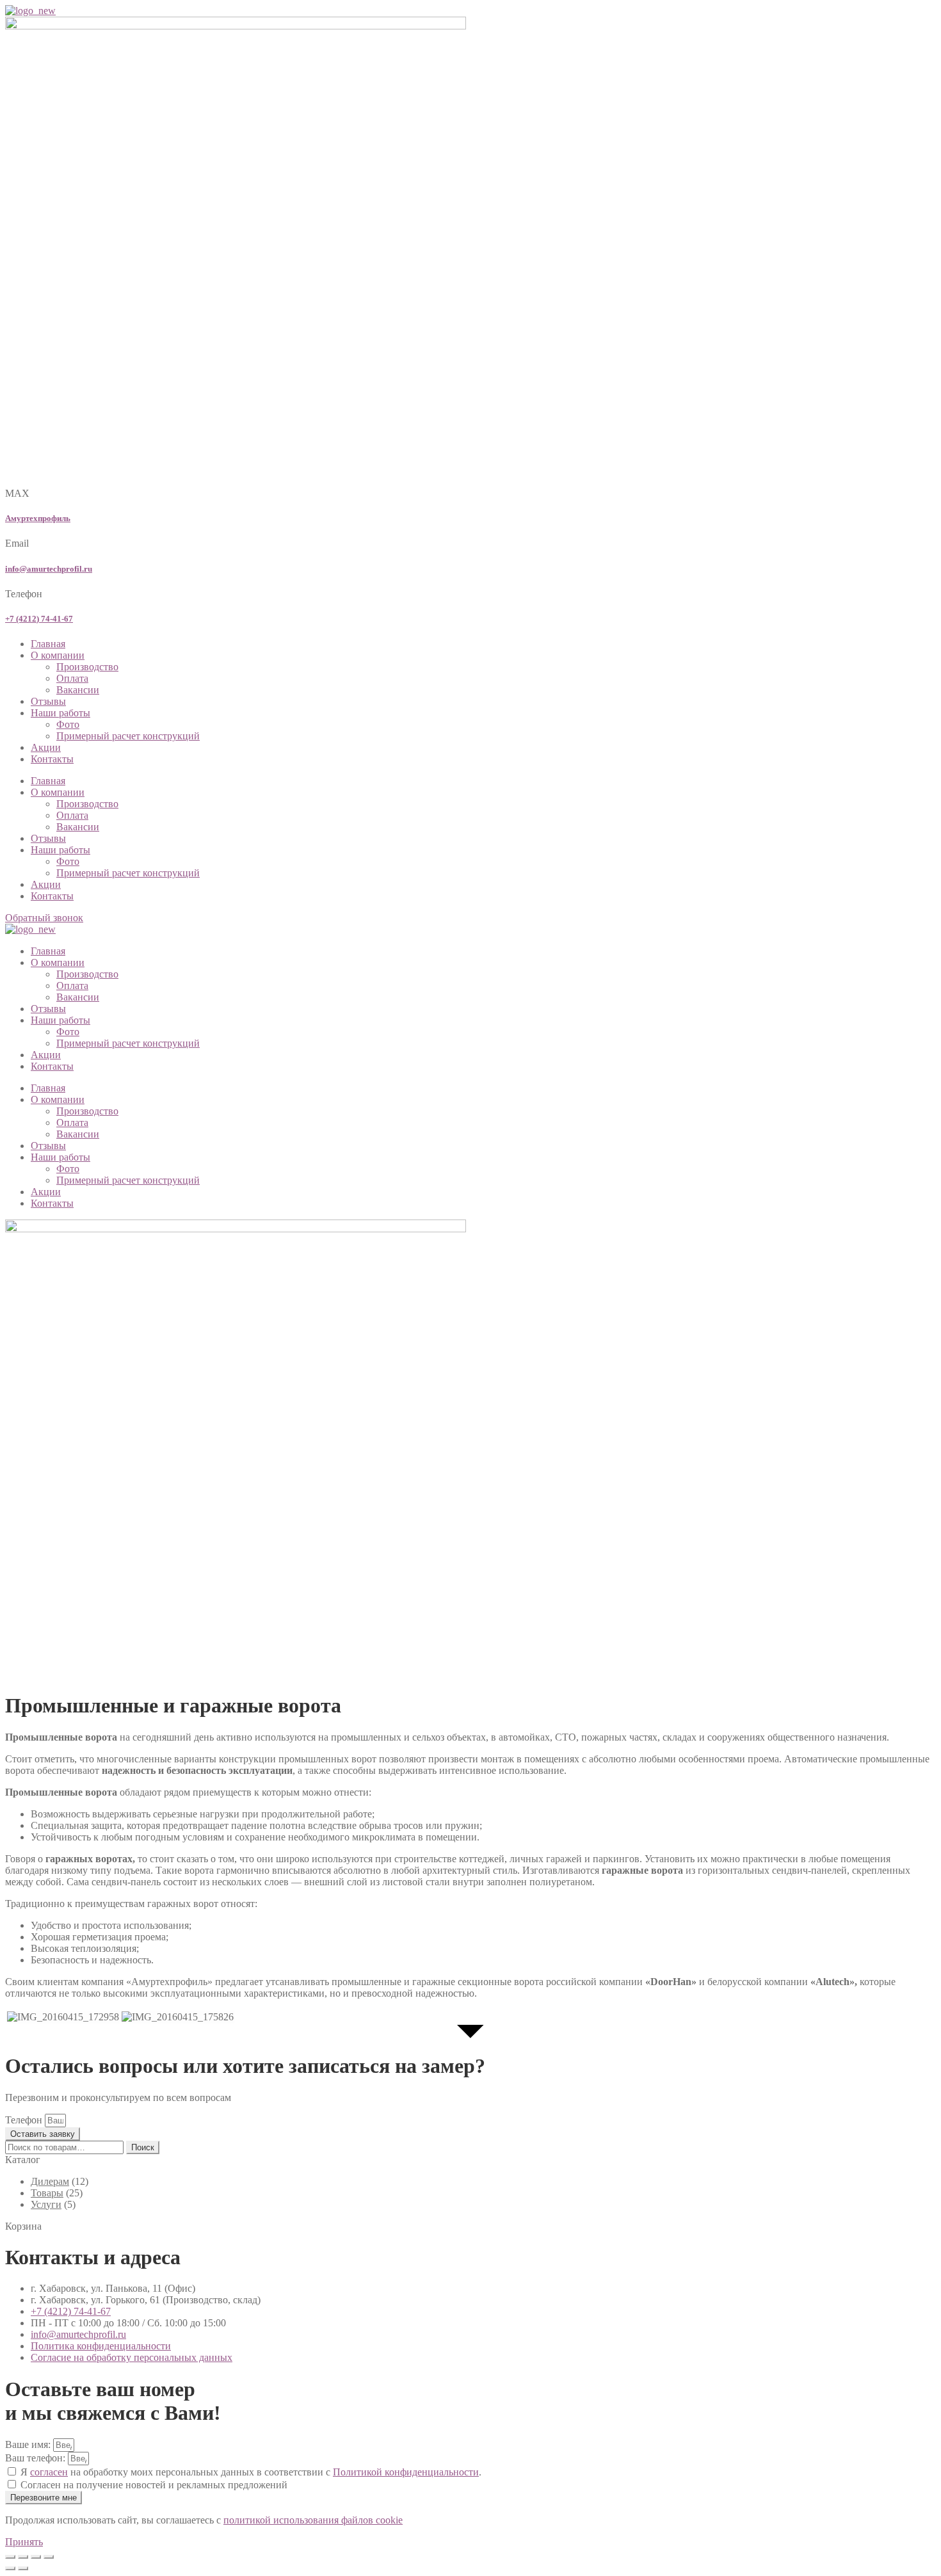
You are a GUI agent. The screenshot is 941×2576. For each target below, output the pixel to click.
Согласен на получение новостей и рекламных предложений (154, 2485)
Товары (47, 2193)
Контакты (52, 759)
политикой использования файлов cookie (313, 2520)
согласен (49, 2472)
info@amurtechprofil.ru (49, 569)
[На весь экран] (23, 2557)
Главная (48, 644)
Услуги (46, 2204)
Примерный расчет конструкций (128, 736)
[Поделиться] (36, 2557)
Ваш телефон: (36, 2458)
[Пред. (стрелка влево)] (10, 2568)
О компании (58, 655)
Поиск (143, 2147)
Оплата (72, 678)
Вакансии (78, 690)
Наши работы (60, 713)
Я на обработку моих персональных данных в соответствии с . (251, 2472)
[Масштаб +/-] (10, 2557)
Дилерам (50, 2181)
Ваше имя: (29, 2444)
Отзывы (48, 701)
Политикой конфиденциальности (406, 2472)
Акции (46, 747)
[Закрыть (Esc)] (49, 2557)
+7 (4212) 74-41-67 (39, 619)
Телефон (25, 2120)
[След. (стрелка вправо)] (23, 2568)
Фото (68, 724)
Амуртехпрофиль (38, 518)
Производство (87, 667)
